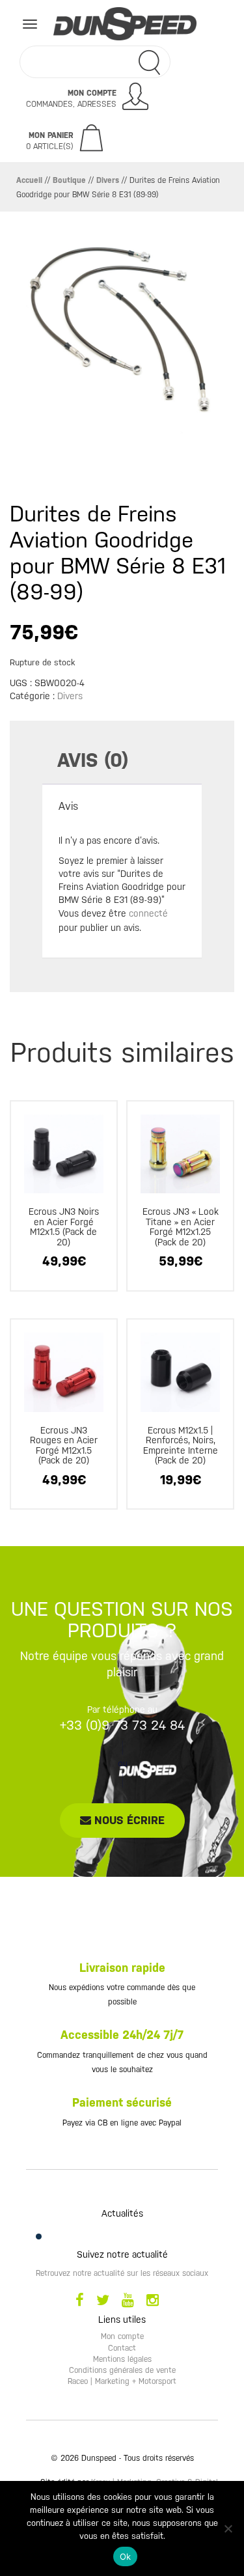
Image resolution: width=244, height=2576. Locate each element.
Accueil (29, 180)
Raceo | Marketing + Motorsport (122, 2381)
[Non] (228, 2528)
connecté (148, 913)
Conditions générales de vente (122, 2370)
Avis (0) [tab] (93, 760)
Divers (108, 180)
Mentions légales (122, 2359)
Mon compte (122, 2336)
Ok (126, 2556)
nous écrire (128, 1820)
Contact (122, 2348)
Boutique (69, 180)
